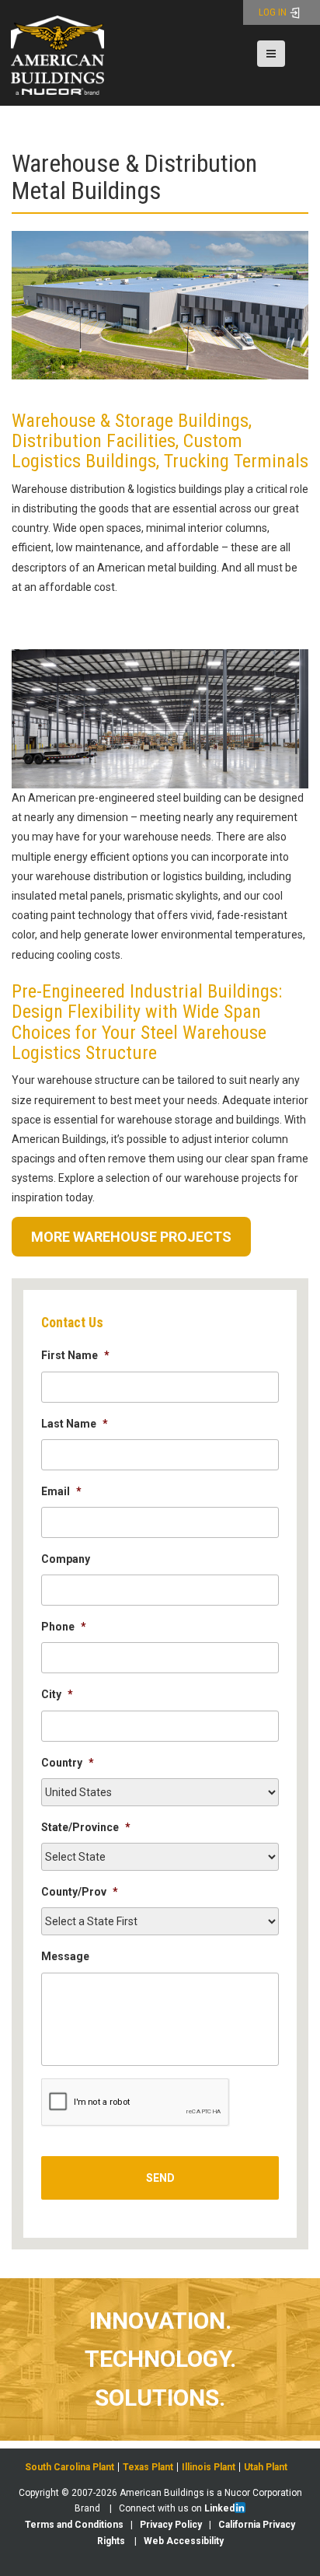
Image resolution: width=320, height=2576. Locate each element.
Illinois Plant (209, 2467)
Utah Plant (266, 2467)
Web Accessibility (184, 2541)
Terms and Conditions (74, 2525)
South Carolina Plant (70, 2467)
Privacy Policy (171, 2525)
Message (65, 1956)
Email (61, 1491)
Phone (64, 1627)
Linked (219, 2508)
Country (68, 1763)
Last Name (75, 1424)
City (57, 1694)
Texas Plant (148, 2467)
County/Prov (80, 1892)
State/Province (86, 1827)
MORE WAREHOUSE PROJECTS (131, 1237)
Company (66, 1559)
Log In (274, 12)
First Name (75, 1355)
